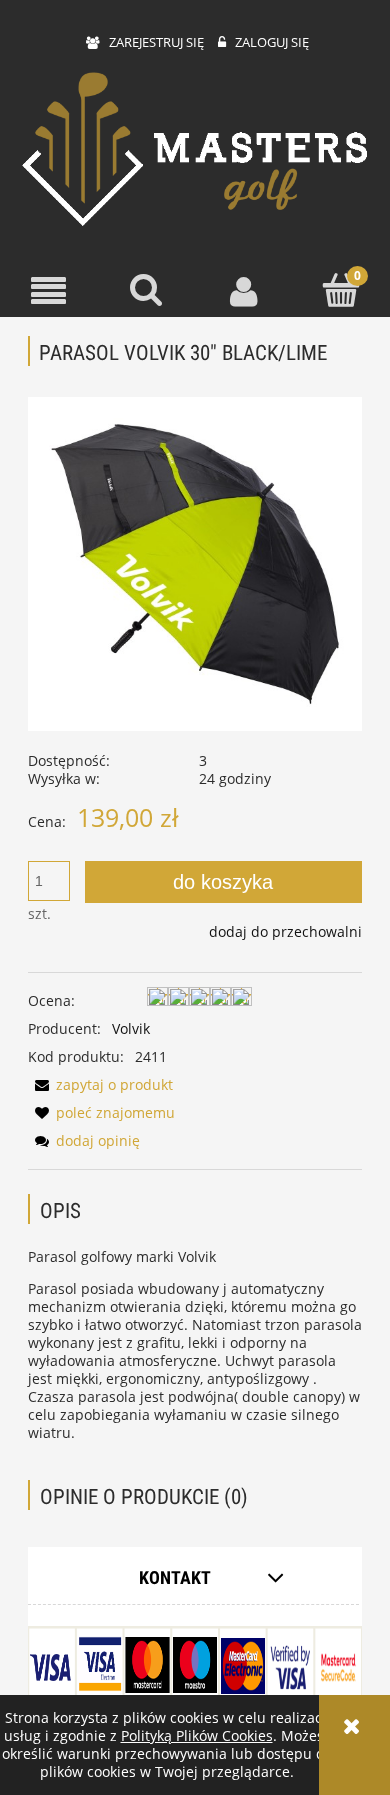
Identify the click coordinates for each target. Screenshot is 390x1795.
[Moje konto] (244, 291)
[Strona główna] (195, 151)
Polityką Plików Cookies (197, 1735)
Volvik (131, 1028)
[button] (49, 291)
